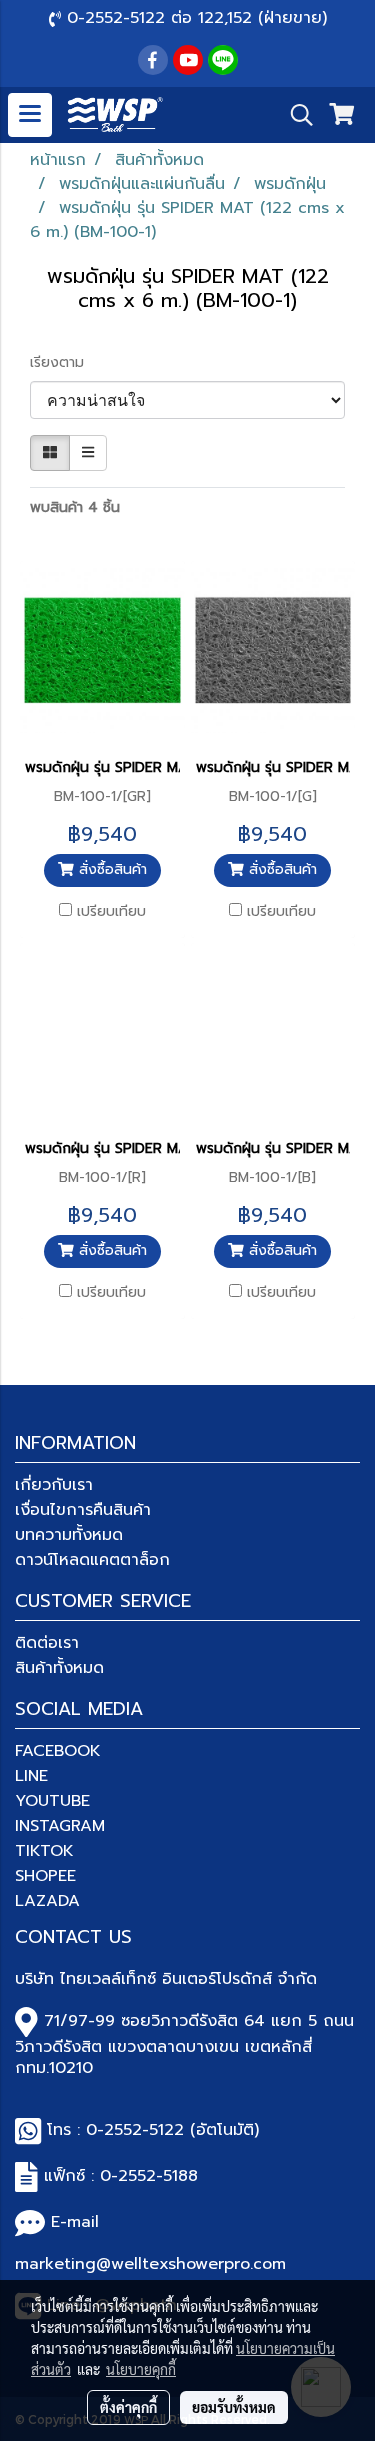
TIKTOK (44, 1851)
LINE (31, 1776)
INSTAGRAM (60, 1826)
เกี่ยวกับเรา (54, 1485)
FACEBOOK (58, 1751)
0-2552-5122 (135, 2130)
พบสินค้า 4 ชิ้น (75, 507)
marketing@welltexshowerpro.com (150, 2264)
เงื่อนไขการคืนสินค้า (83, 1510)
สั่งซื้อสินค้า (110, 869)
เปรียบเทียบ (111, 912)
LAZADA (47, 1901)
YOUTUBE (52, 1801)
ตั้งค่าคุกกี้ (128, 2407)
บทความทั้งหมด (69, 1535)
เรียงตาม (64, 362)
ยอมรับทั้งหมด (234, 2407)
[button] (295, 115)
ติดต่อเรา (47, 1643)
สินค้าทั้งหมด (59, 1668)
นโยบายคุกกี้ (141, 2369)
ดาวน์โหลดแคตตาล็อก (92, 1560)
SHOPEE (45, 1876)
